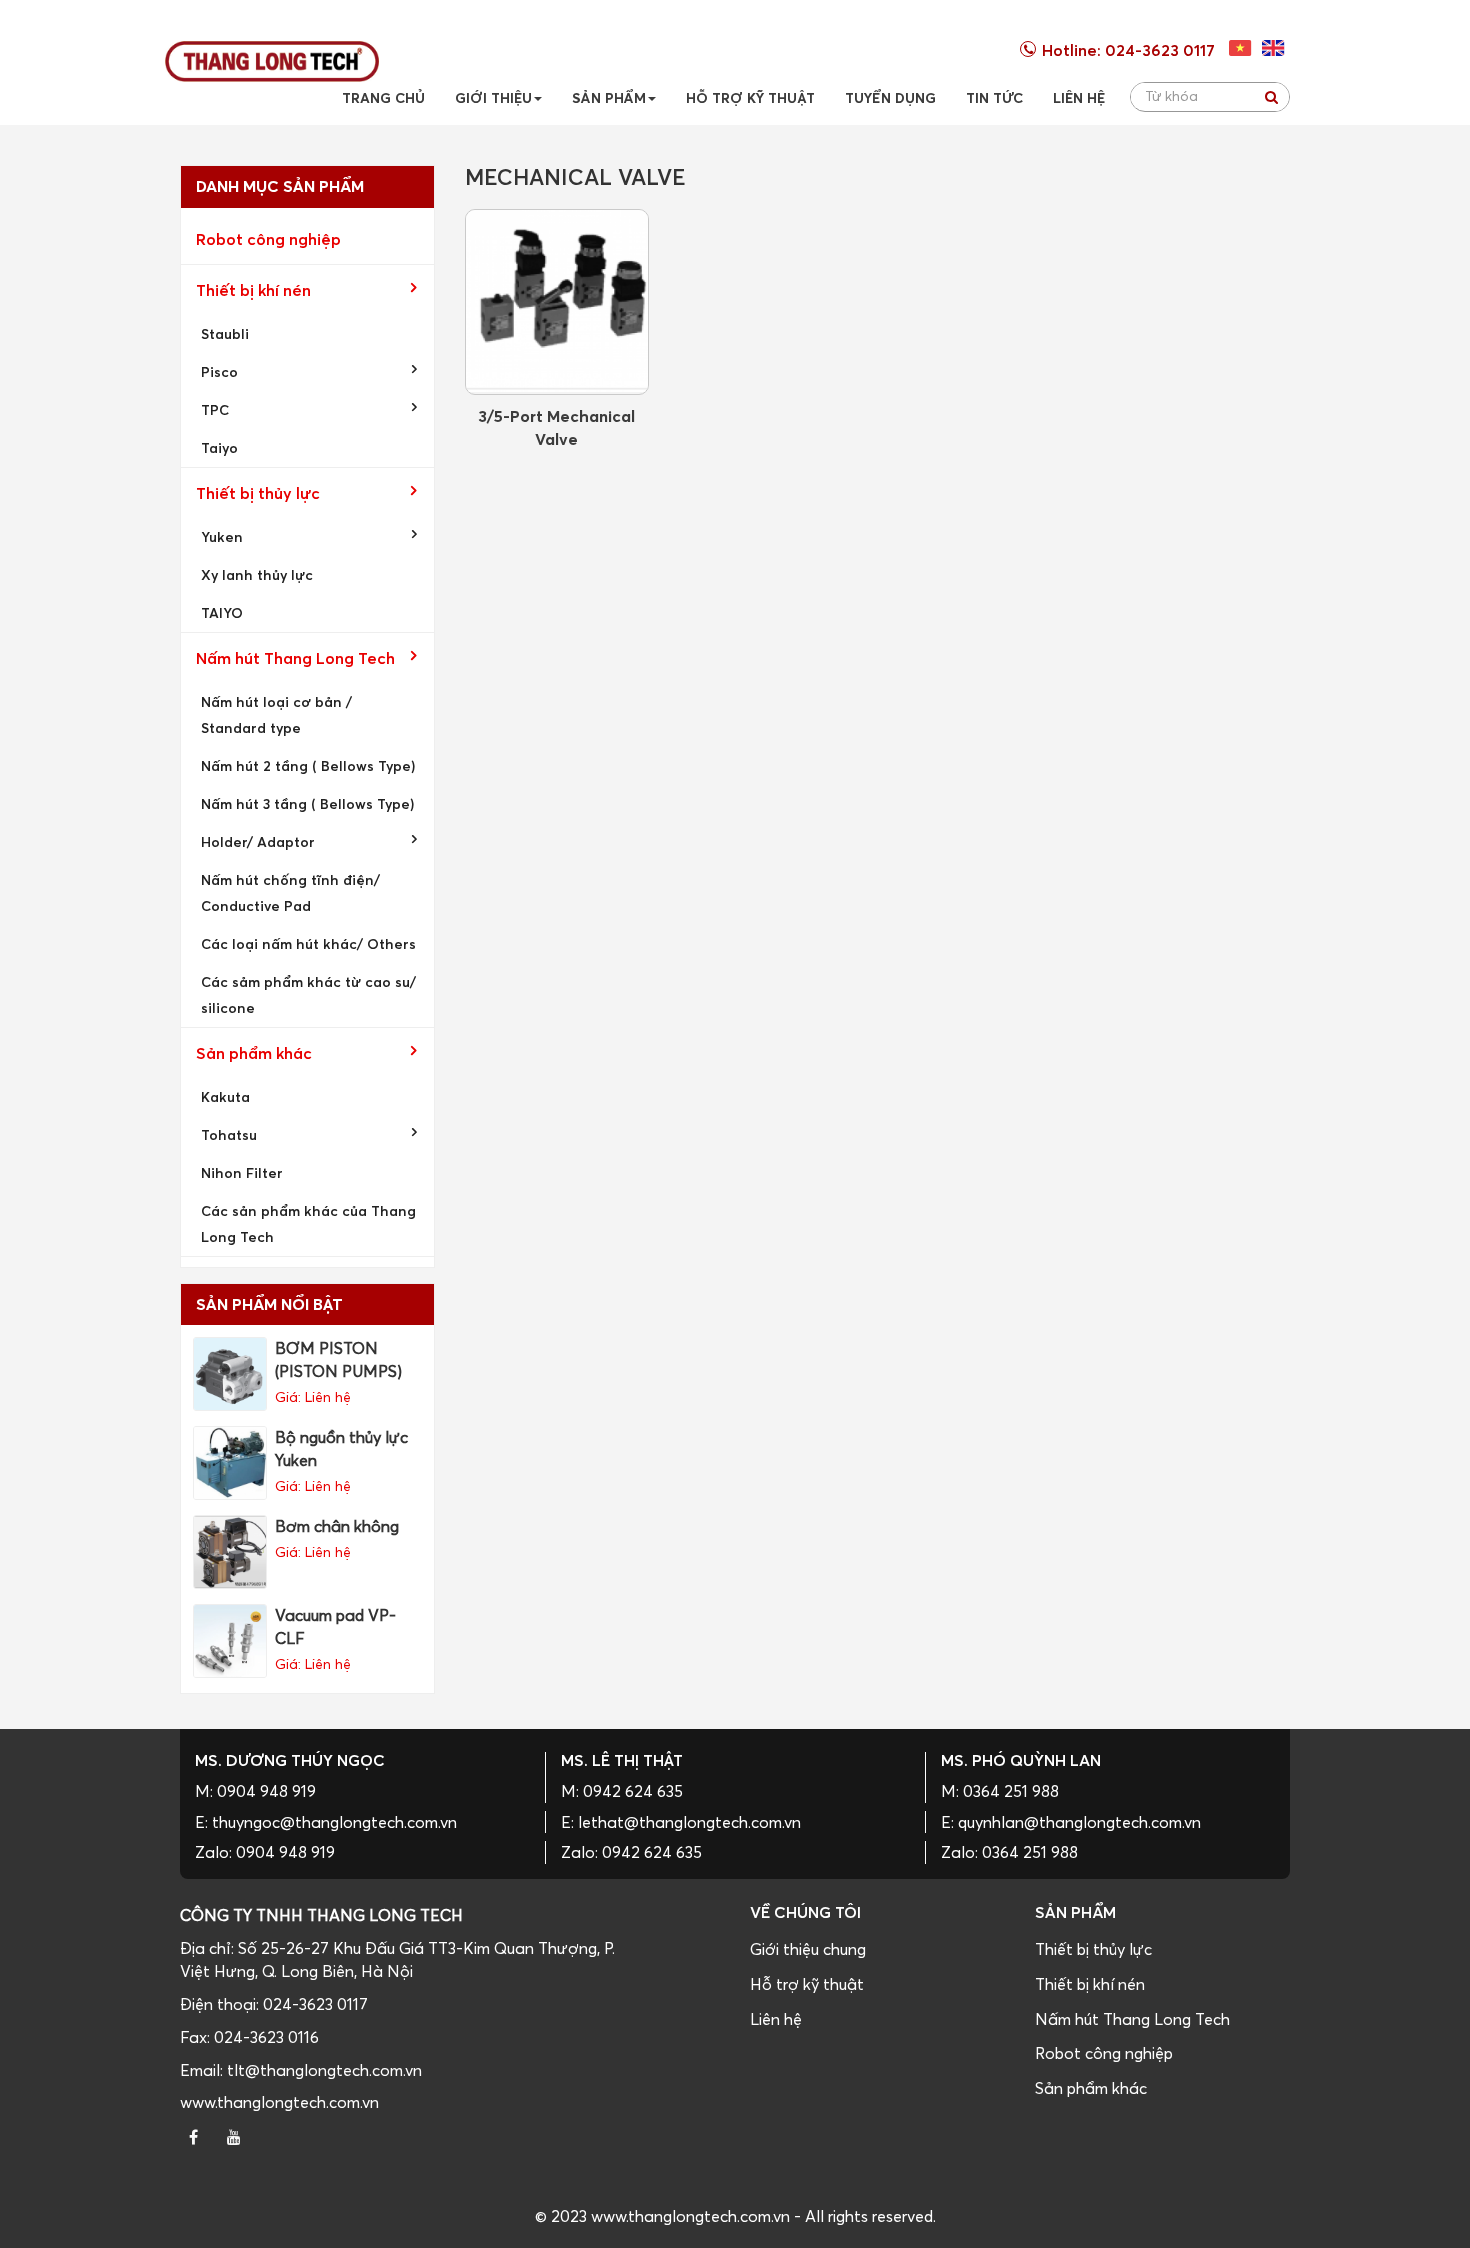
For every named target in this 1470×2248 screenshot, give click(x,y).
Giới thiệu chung (808, 1949)
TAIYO (222, 612)
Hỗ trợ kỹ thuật (807, 1984)
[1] (1273, 48)
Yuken (222, 536)
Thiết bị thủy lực (258, 493)
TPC (215, 409)
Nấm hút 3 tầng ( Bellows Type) (307, 803)
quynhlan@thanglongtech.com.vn (1079, 1822)
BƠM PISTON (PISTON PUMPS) (338, 1359)
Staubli (225, 333)
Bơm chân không (337, 1526)
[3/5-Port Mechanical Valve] (557, 302)
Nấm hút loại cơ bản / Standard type (276, 714)
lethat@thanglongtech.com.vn (689, 1822)
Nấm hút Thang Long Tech (295, 658)
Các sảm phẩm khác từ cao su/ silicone (308, 994)
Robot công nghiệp (268, 239)
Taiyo (219, 447)
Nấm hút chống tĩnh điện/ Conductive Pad (290, 892)
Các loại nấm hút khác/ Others (308, 943)
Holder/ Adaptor (258, 841)
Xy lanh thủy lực (257, 574)
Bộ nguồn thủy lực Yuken (341, 1448)
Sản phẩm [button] (609, 97)
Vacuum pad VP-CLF (335, 1626)
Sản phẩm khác (254, 1053)
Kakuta (225, 1096)
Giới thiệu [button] (493, 97)
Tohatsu (229, 1134)
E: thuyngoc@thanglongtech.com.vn (326, 1822)
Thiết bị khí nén (253, 290)
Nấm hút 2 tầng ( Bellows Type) (308, 765)
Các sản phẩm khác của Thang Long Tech (308, 1223)
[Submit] (1271, 97)
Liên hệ (776, 2019)
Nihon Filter (242, 1172)
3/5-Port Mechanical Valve (556, 426)
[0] (1240, 48)
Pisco (219, 371)
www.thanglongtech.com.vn (279, 2102)
